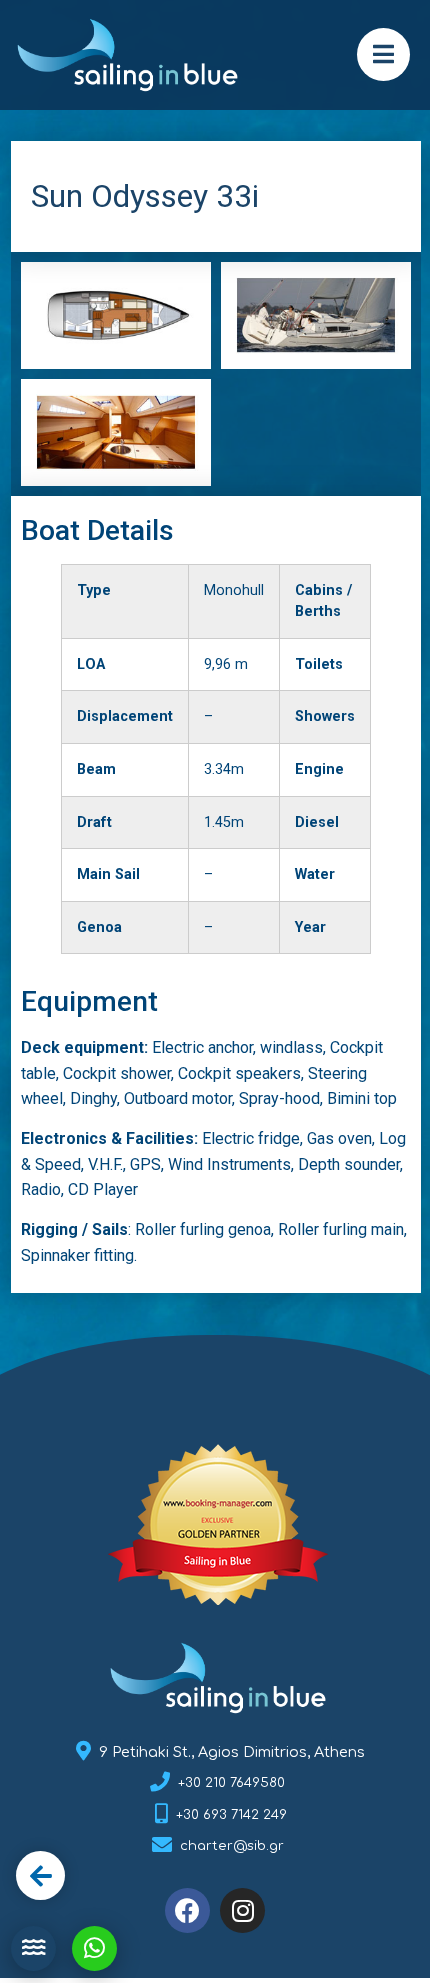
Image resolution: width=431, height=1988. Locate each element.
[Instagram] (242, 1910)
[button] (383, 54)
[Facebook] (187, 1910)
